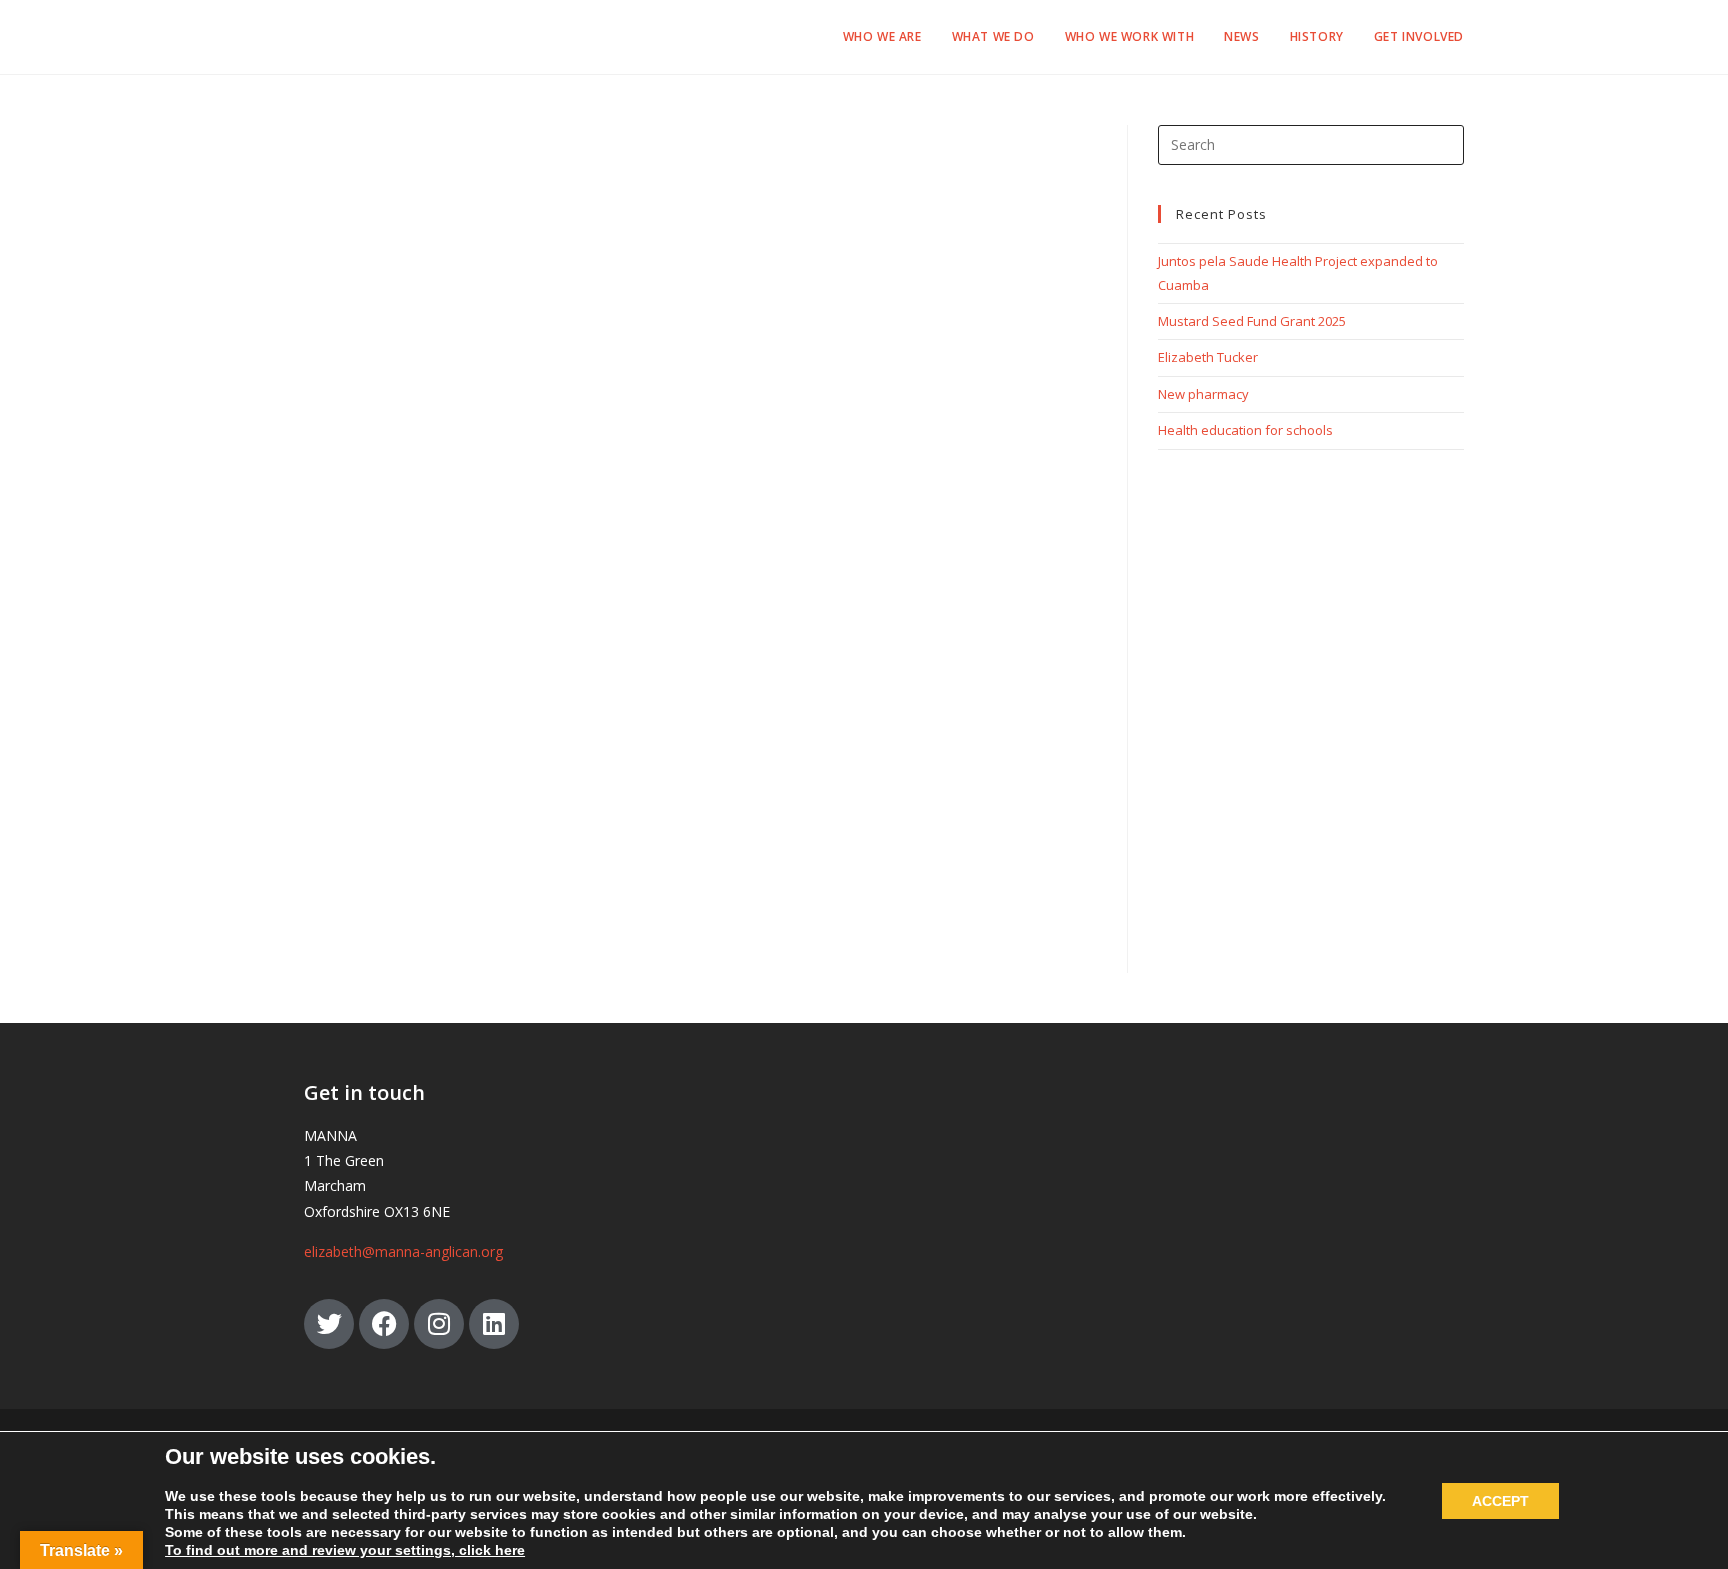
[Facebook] (384, 1324)
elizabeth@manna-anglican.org (403, 1251)
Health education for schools (1245, 430)
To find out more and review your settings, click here (345, 1550)
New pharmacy (1203, 394)
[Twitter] (329, 1324)
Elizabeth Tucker (1208, 357)
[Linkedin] (494, 1324)
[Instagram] (439, 1324)
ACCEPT (1500, 1501)
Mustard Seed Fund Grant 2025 (1252, 321)
